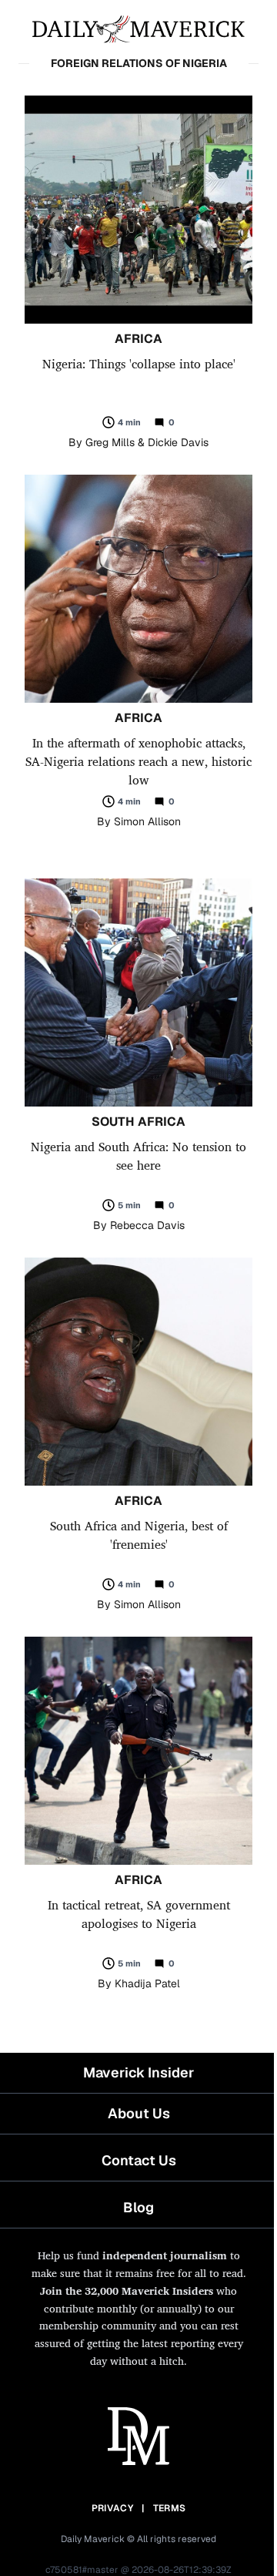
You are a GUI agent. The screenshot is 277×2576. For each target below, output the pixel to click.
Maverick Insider (138, 2072)
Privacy (112, 2508)
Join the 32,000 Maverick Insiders (127, 2291)
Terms (170, 2508)
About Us (139, 2113)
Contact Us (139, 2160)
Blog (138, 2207)
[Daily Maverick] (138, 28)
